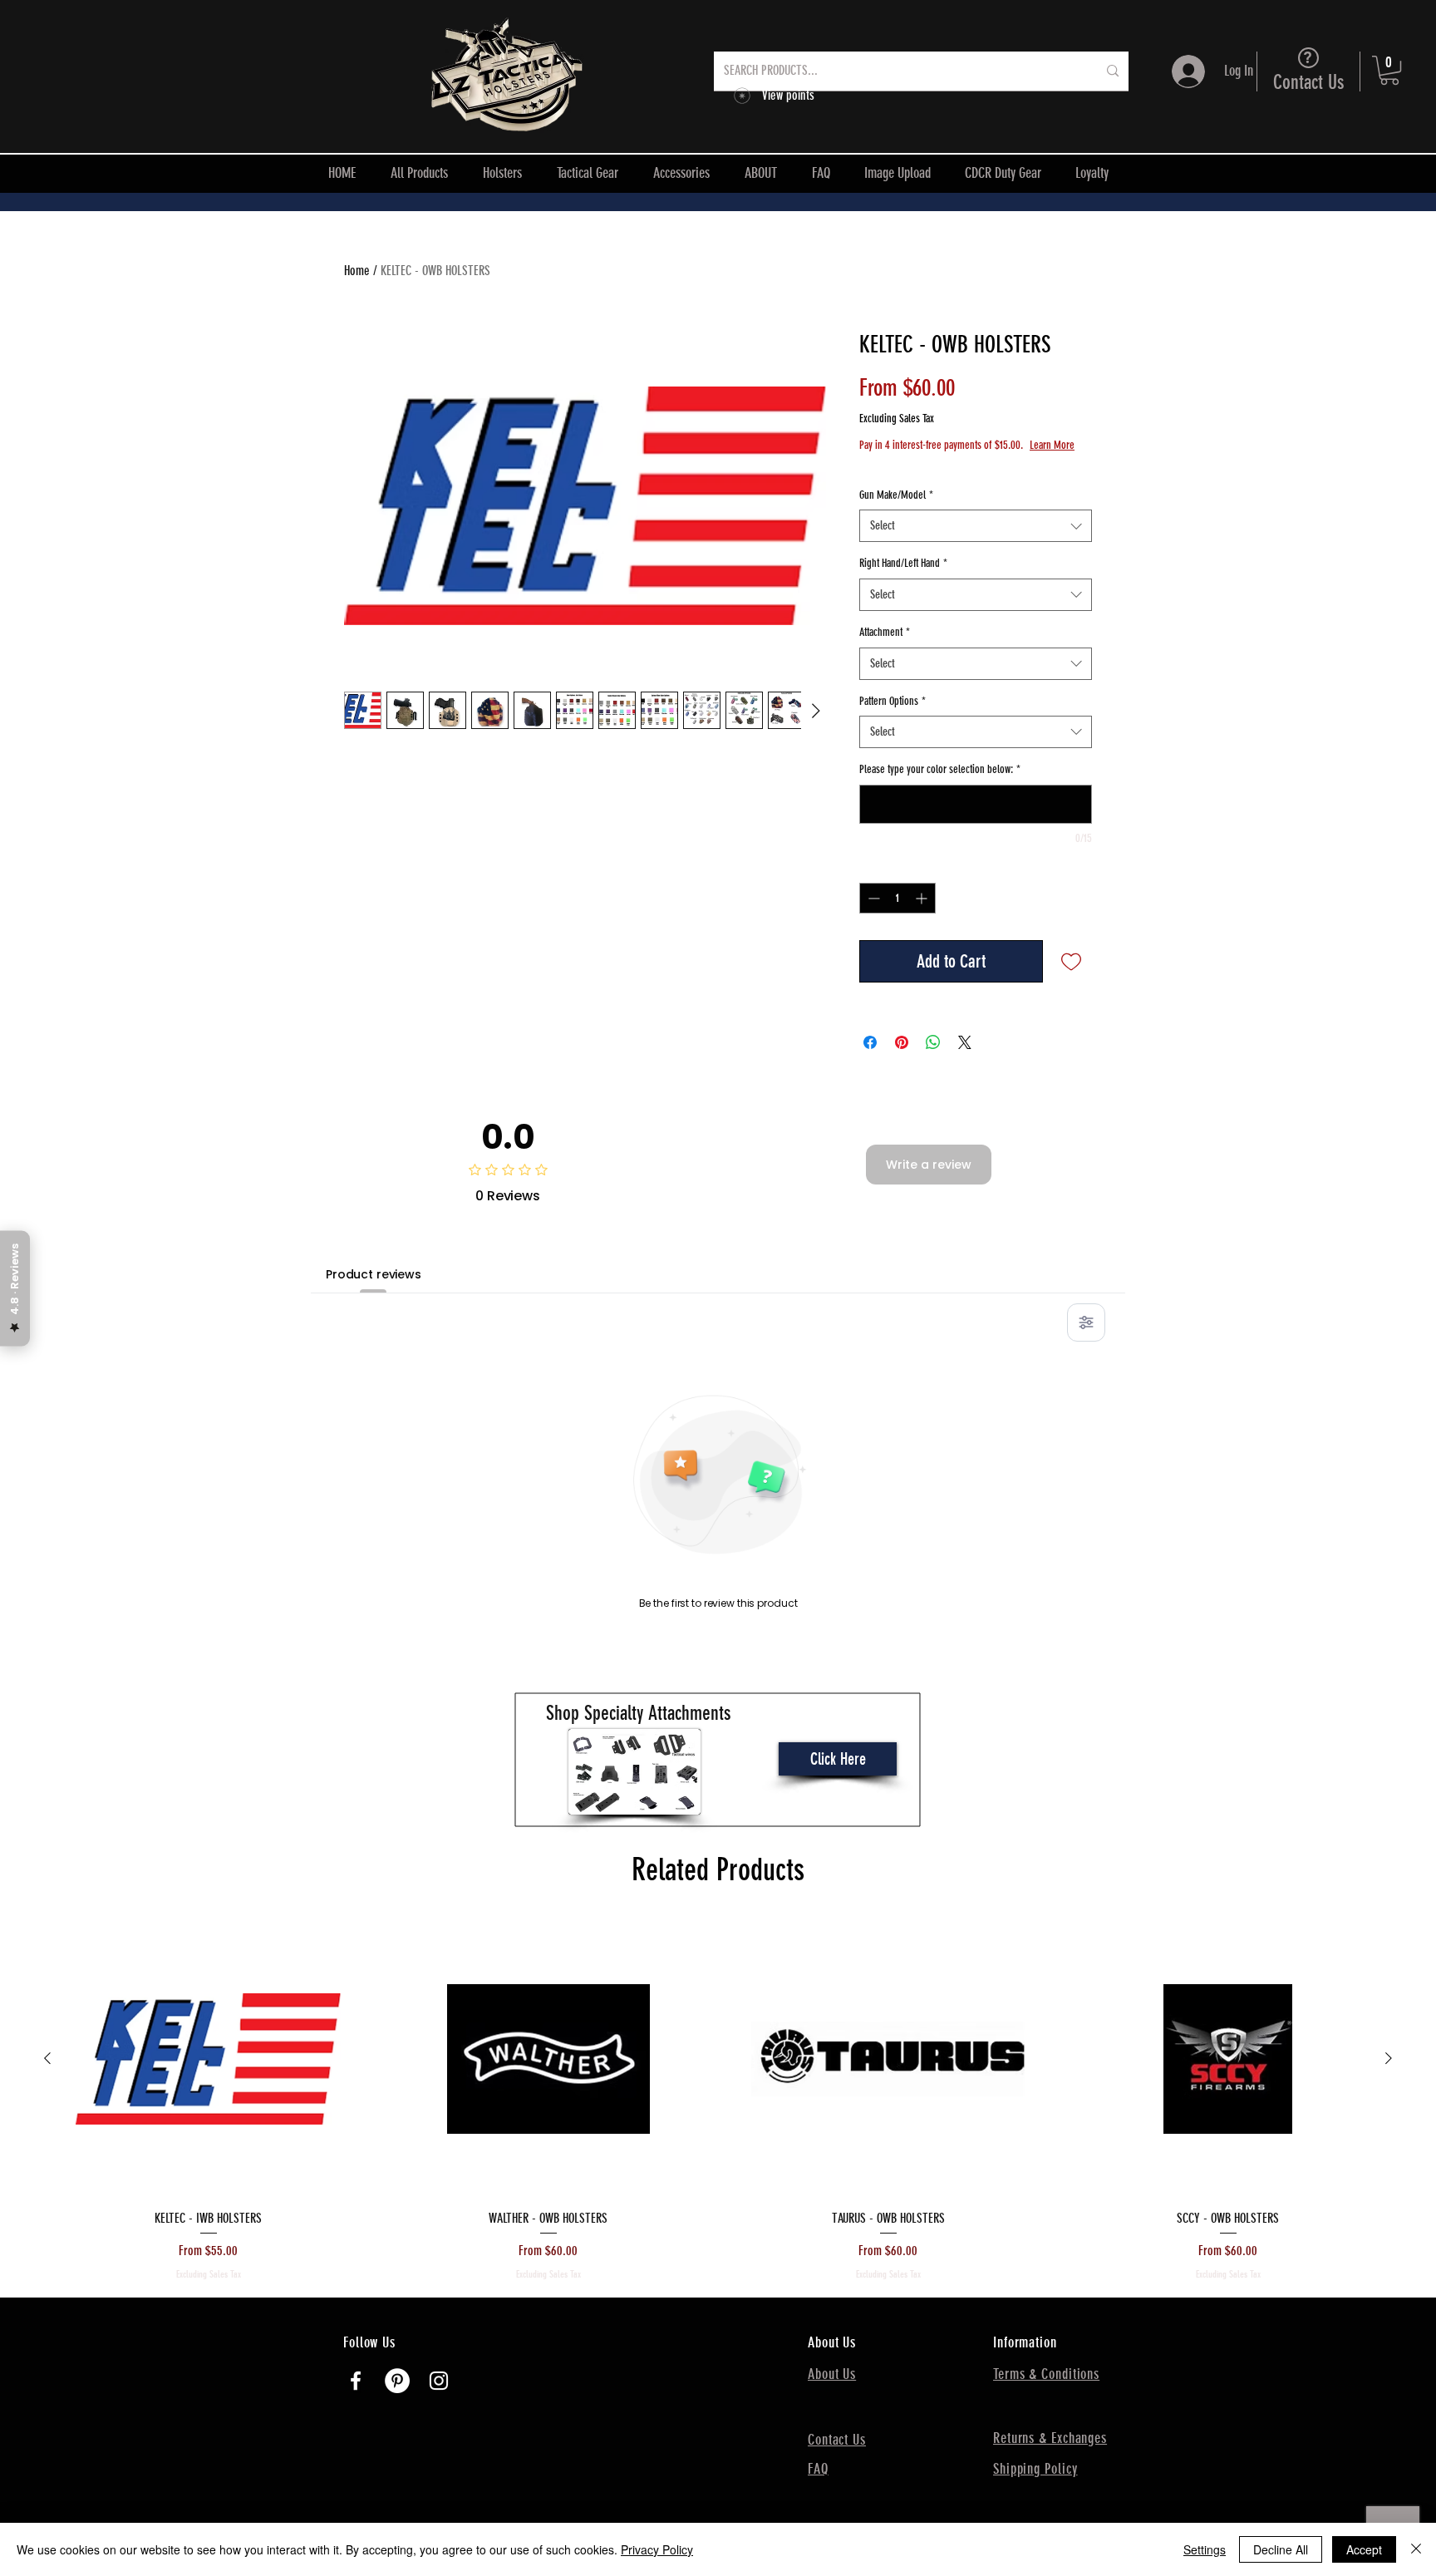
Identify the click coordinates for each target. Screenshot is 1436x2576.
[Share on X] (965, 1042)
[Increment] (923, 898)
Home (357, 271)
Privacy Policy (657, 2549)
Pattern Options (893, 701)
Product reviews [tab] (374, 1274)
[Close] (1416, 2549)
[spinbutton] (897, 898)
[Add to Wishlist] (1071, 961)
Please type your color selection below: (940, 769)
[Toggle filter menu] (1086, 1322)
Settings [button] (1205, 2549)
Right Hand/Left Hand (903, 563)
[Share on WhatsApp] (933, 1042)
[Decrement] (872, 898)
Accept (1364, 2549)
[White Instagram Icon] (439, 2381)
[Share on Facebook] (870, 1042)
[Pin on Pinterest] (902, 1042)
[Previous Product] (47, 2058)
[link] (1389, 70)
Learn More (1052, 445)
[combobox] (976, 526)
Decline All (1281, 2549)
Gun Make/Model (896, 495)
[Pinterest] (397, 2381)
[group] (718, 2102)
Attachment (885, 632)
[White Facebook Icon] (356, 2381)
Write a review (929, 1165)
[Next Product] (1389, 2058)
